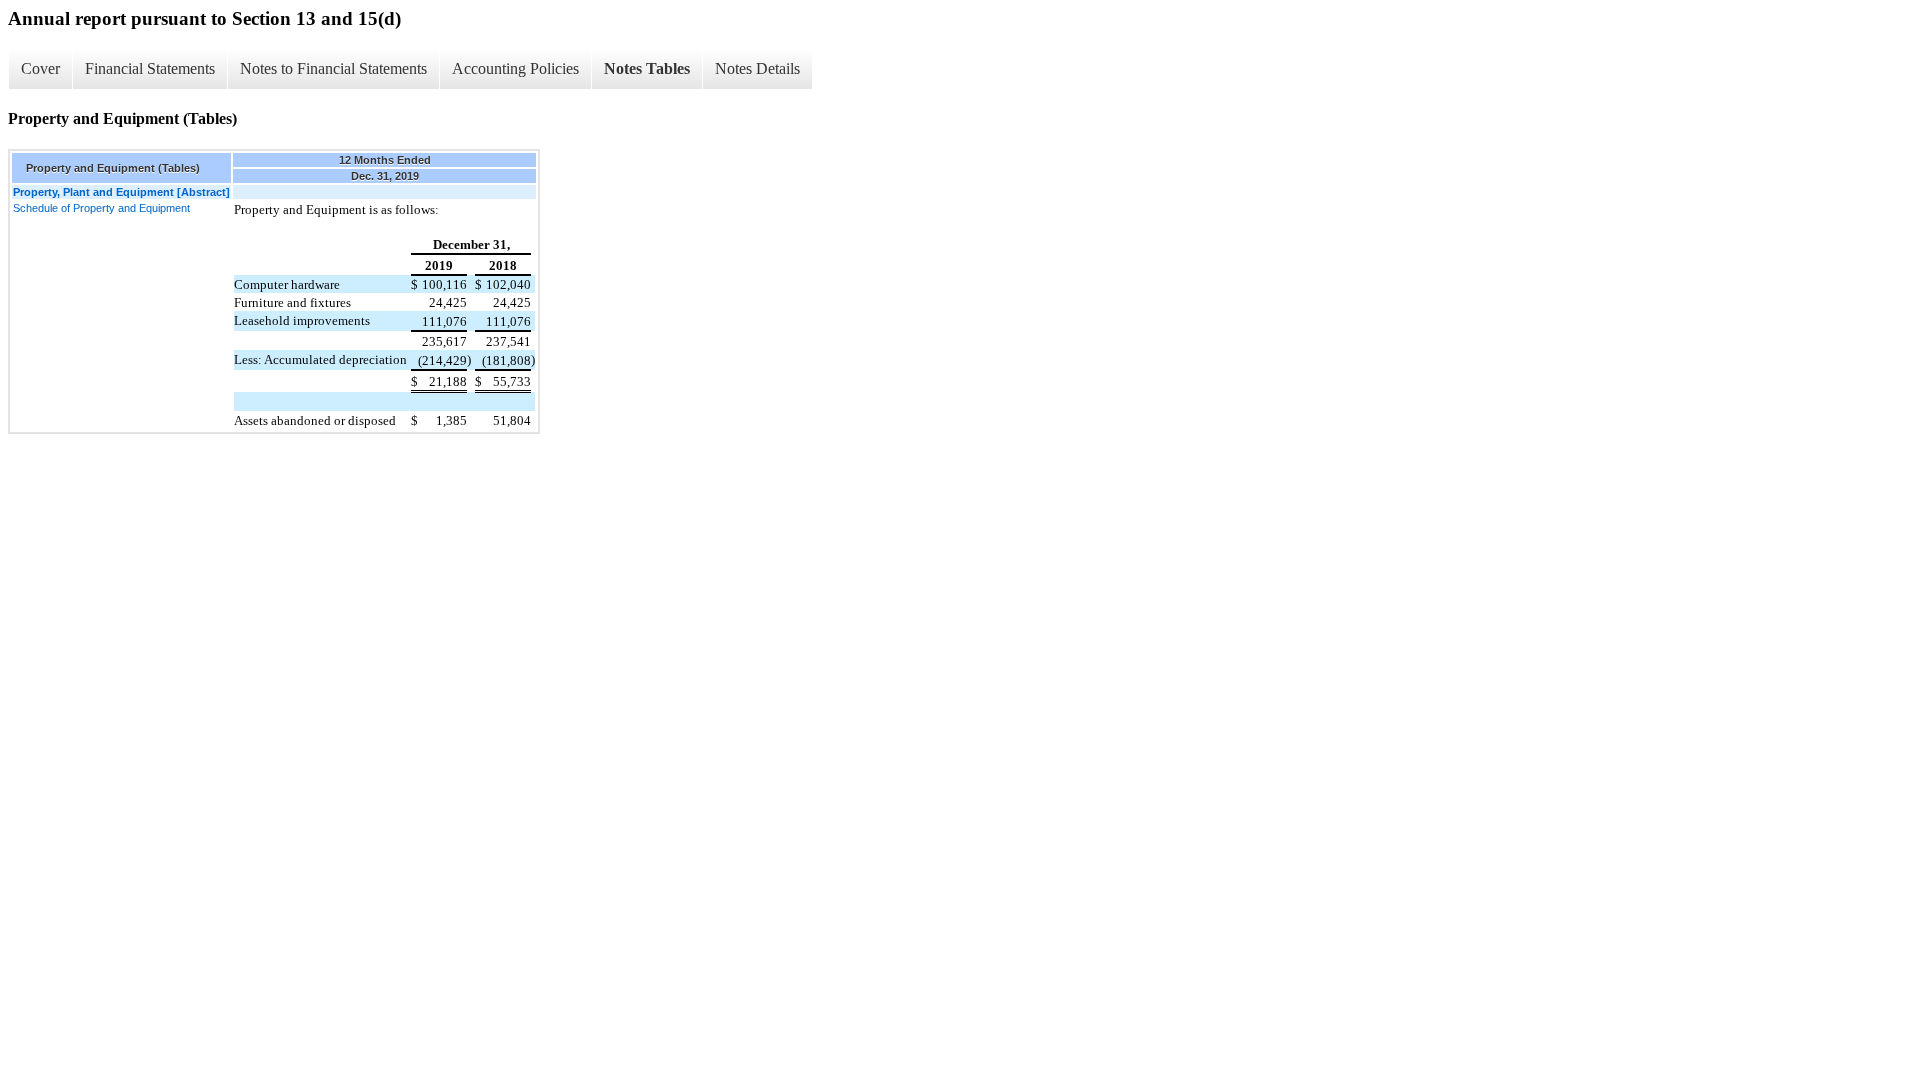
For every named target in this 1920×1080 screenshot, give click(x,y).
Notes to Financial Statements (333, 68)
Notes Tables (647, 68)
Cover (40, 68)
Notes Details (757, 68)
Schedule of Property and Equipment (101, 208)
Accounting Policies (515, 68)
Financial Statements (150, 68)
